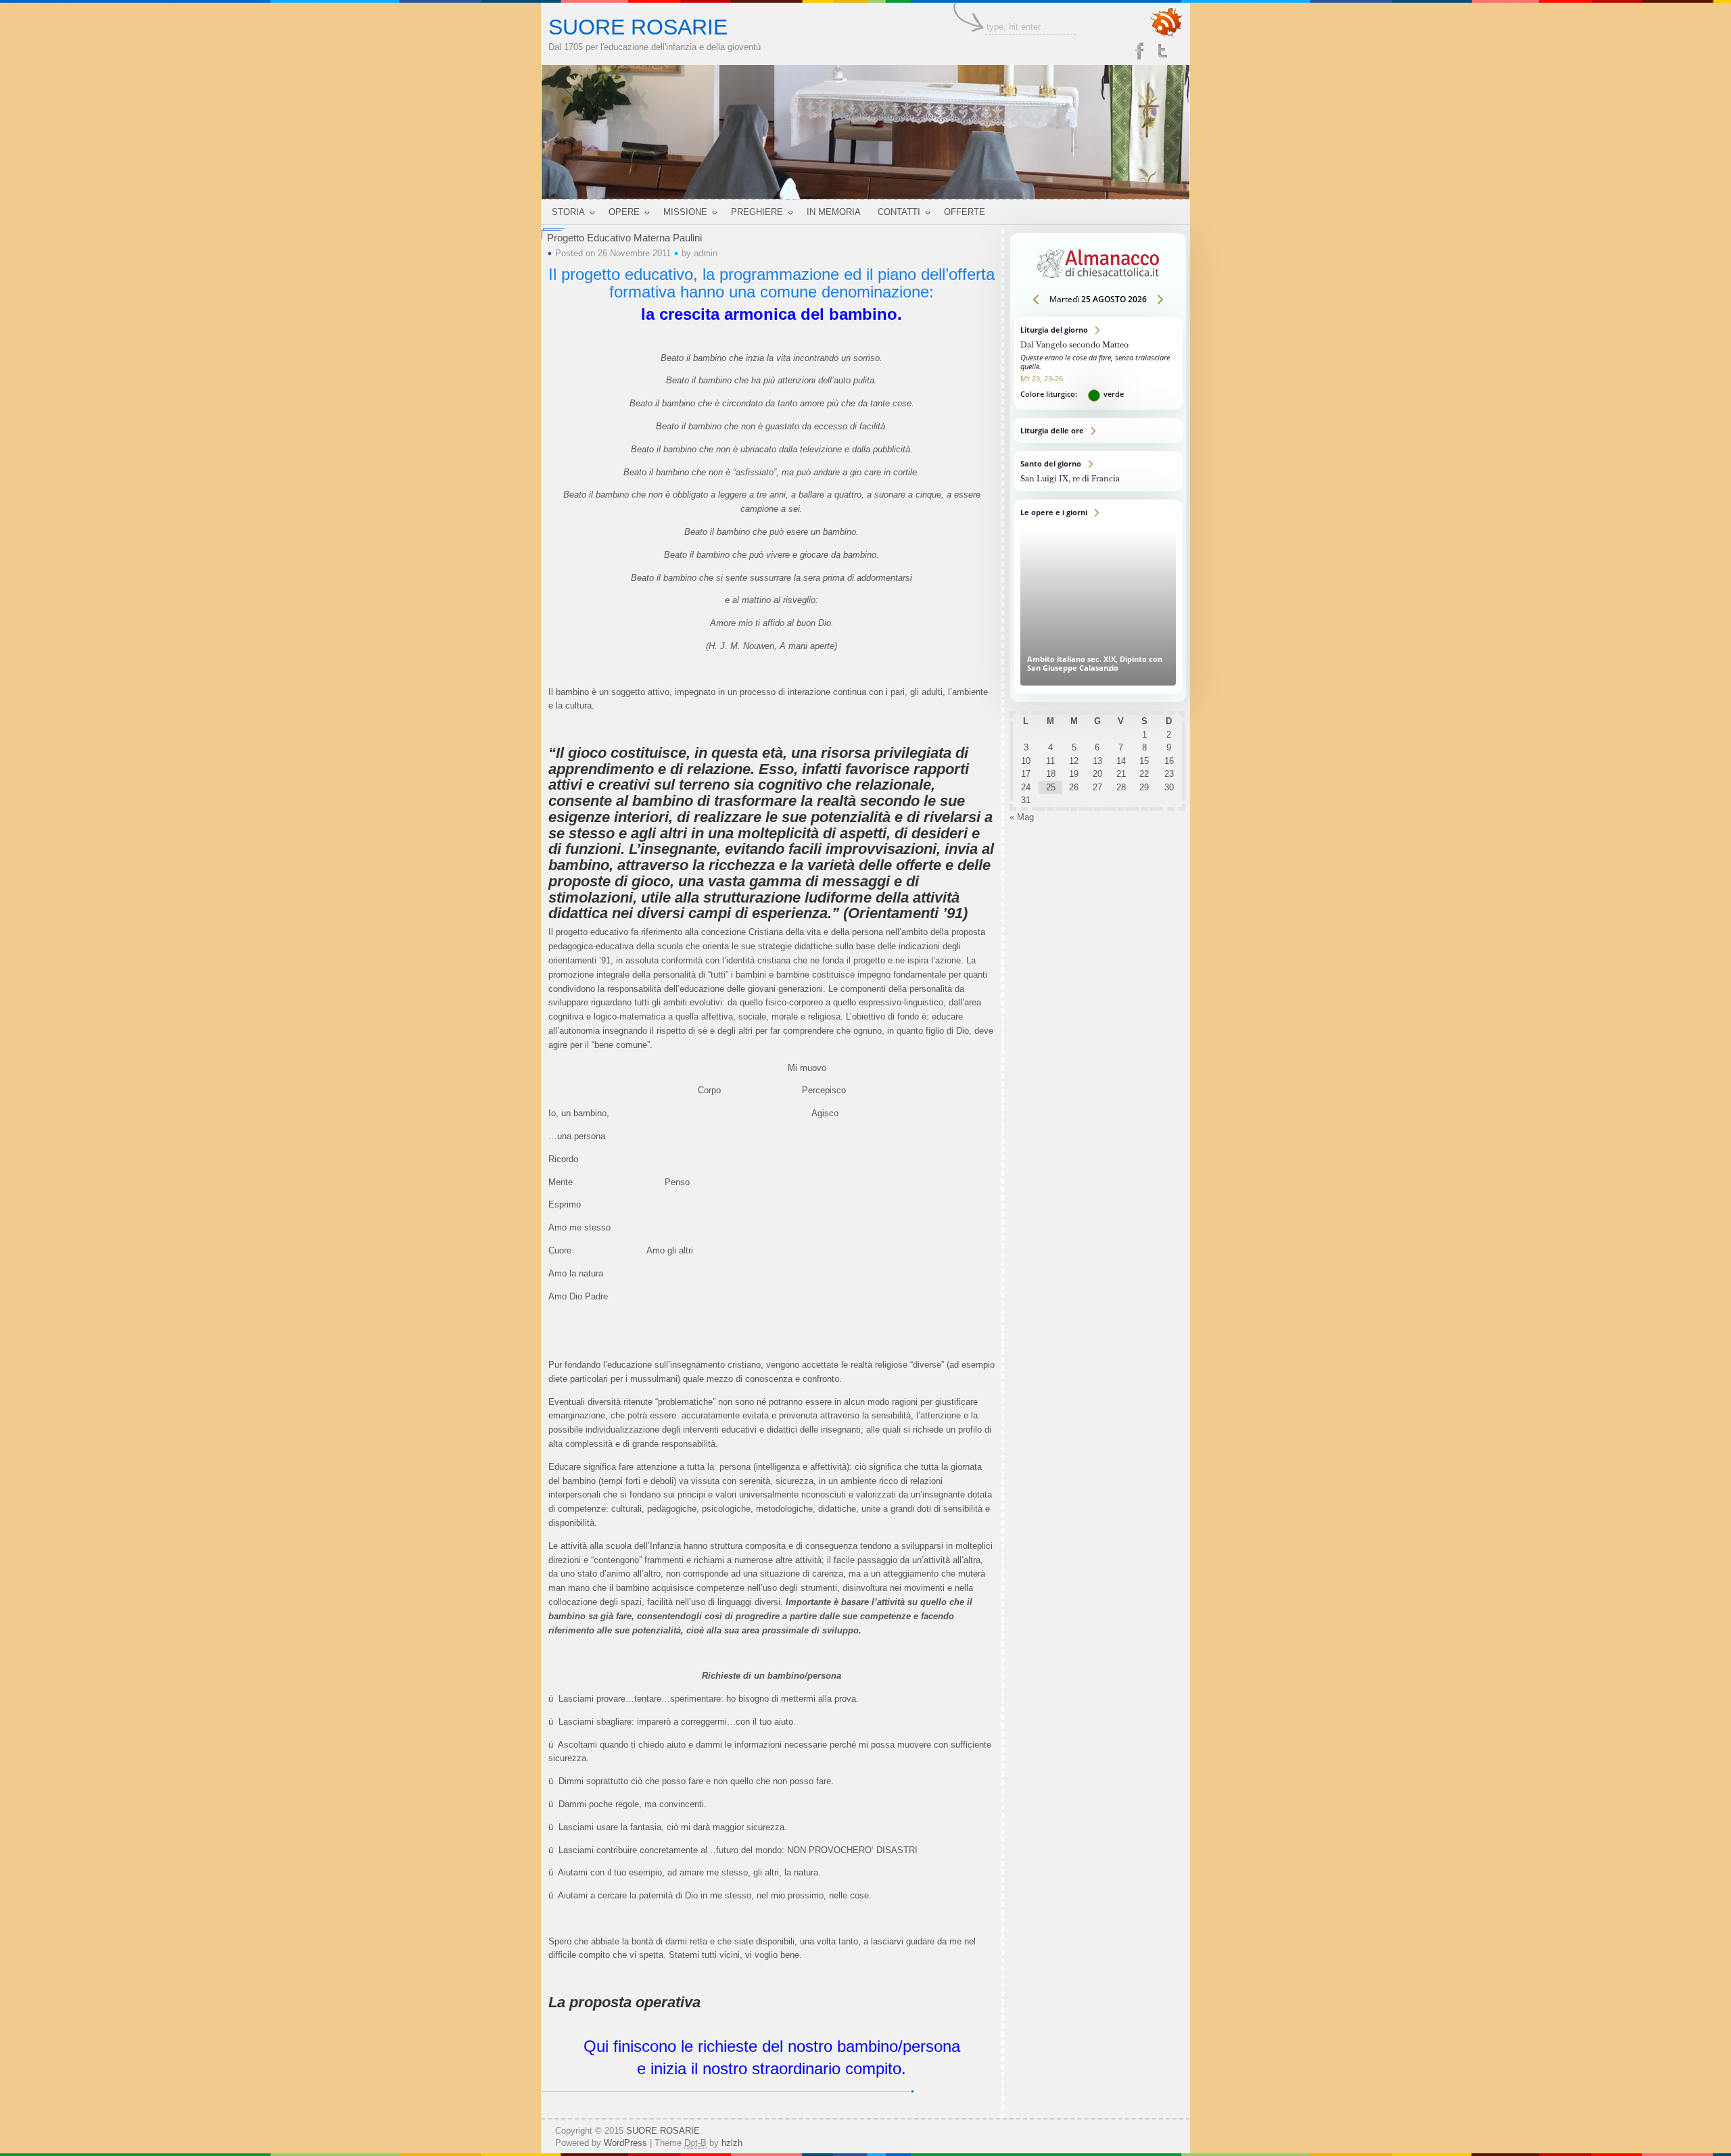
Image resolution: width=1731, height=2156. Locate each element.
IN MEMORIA (834, 212)
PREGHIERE (757, 212)
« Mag (1022, 817)
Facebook (1139, 51)
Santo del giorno (1098, 471)
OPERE (624, 212)
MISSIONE (685, 212)
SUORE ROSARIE (638, 27)
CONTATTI (899, 212)
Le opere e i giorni (1098, 597)
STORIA (568, 212)
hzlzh (732, 2143)
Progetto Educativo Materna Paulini (624, 238)
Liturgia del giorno (1098, 363)
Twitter (1164, 51)
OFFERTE (965, 212)
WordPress (625, 2143)
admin (706, 253)
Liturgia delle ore (1098, 430)
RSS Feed (1166, 23)
